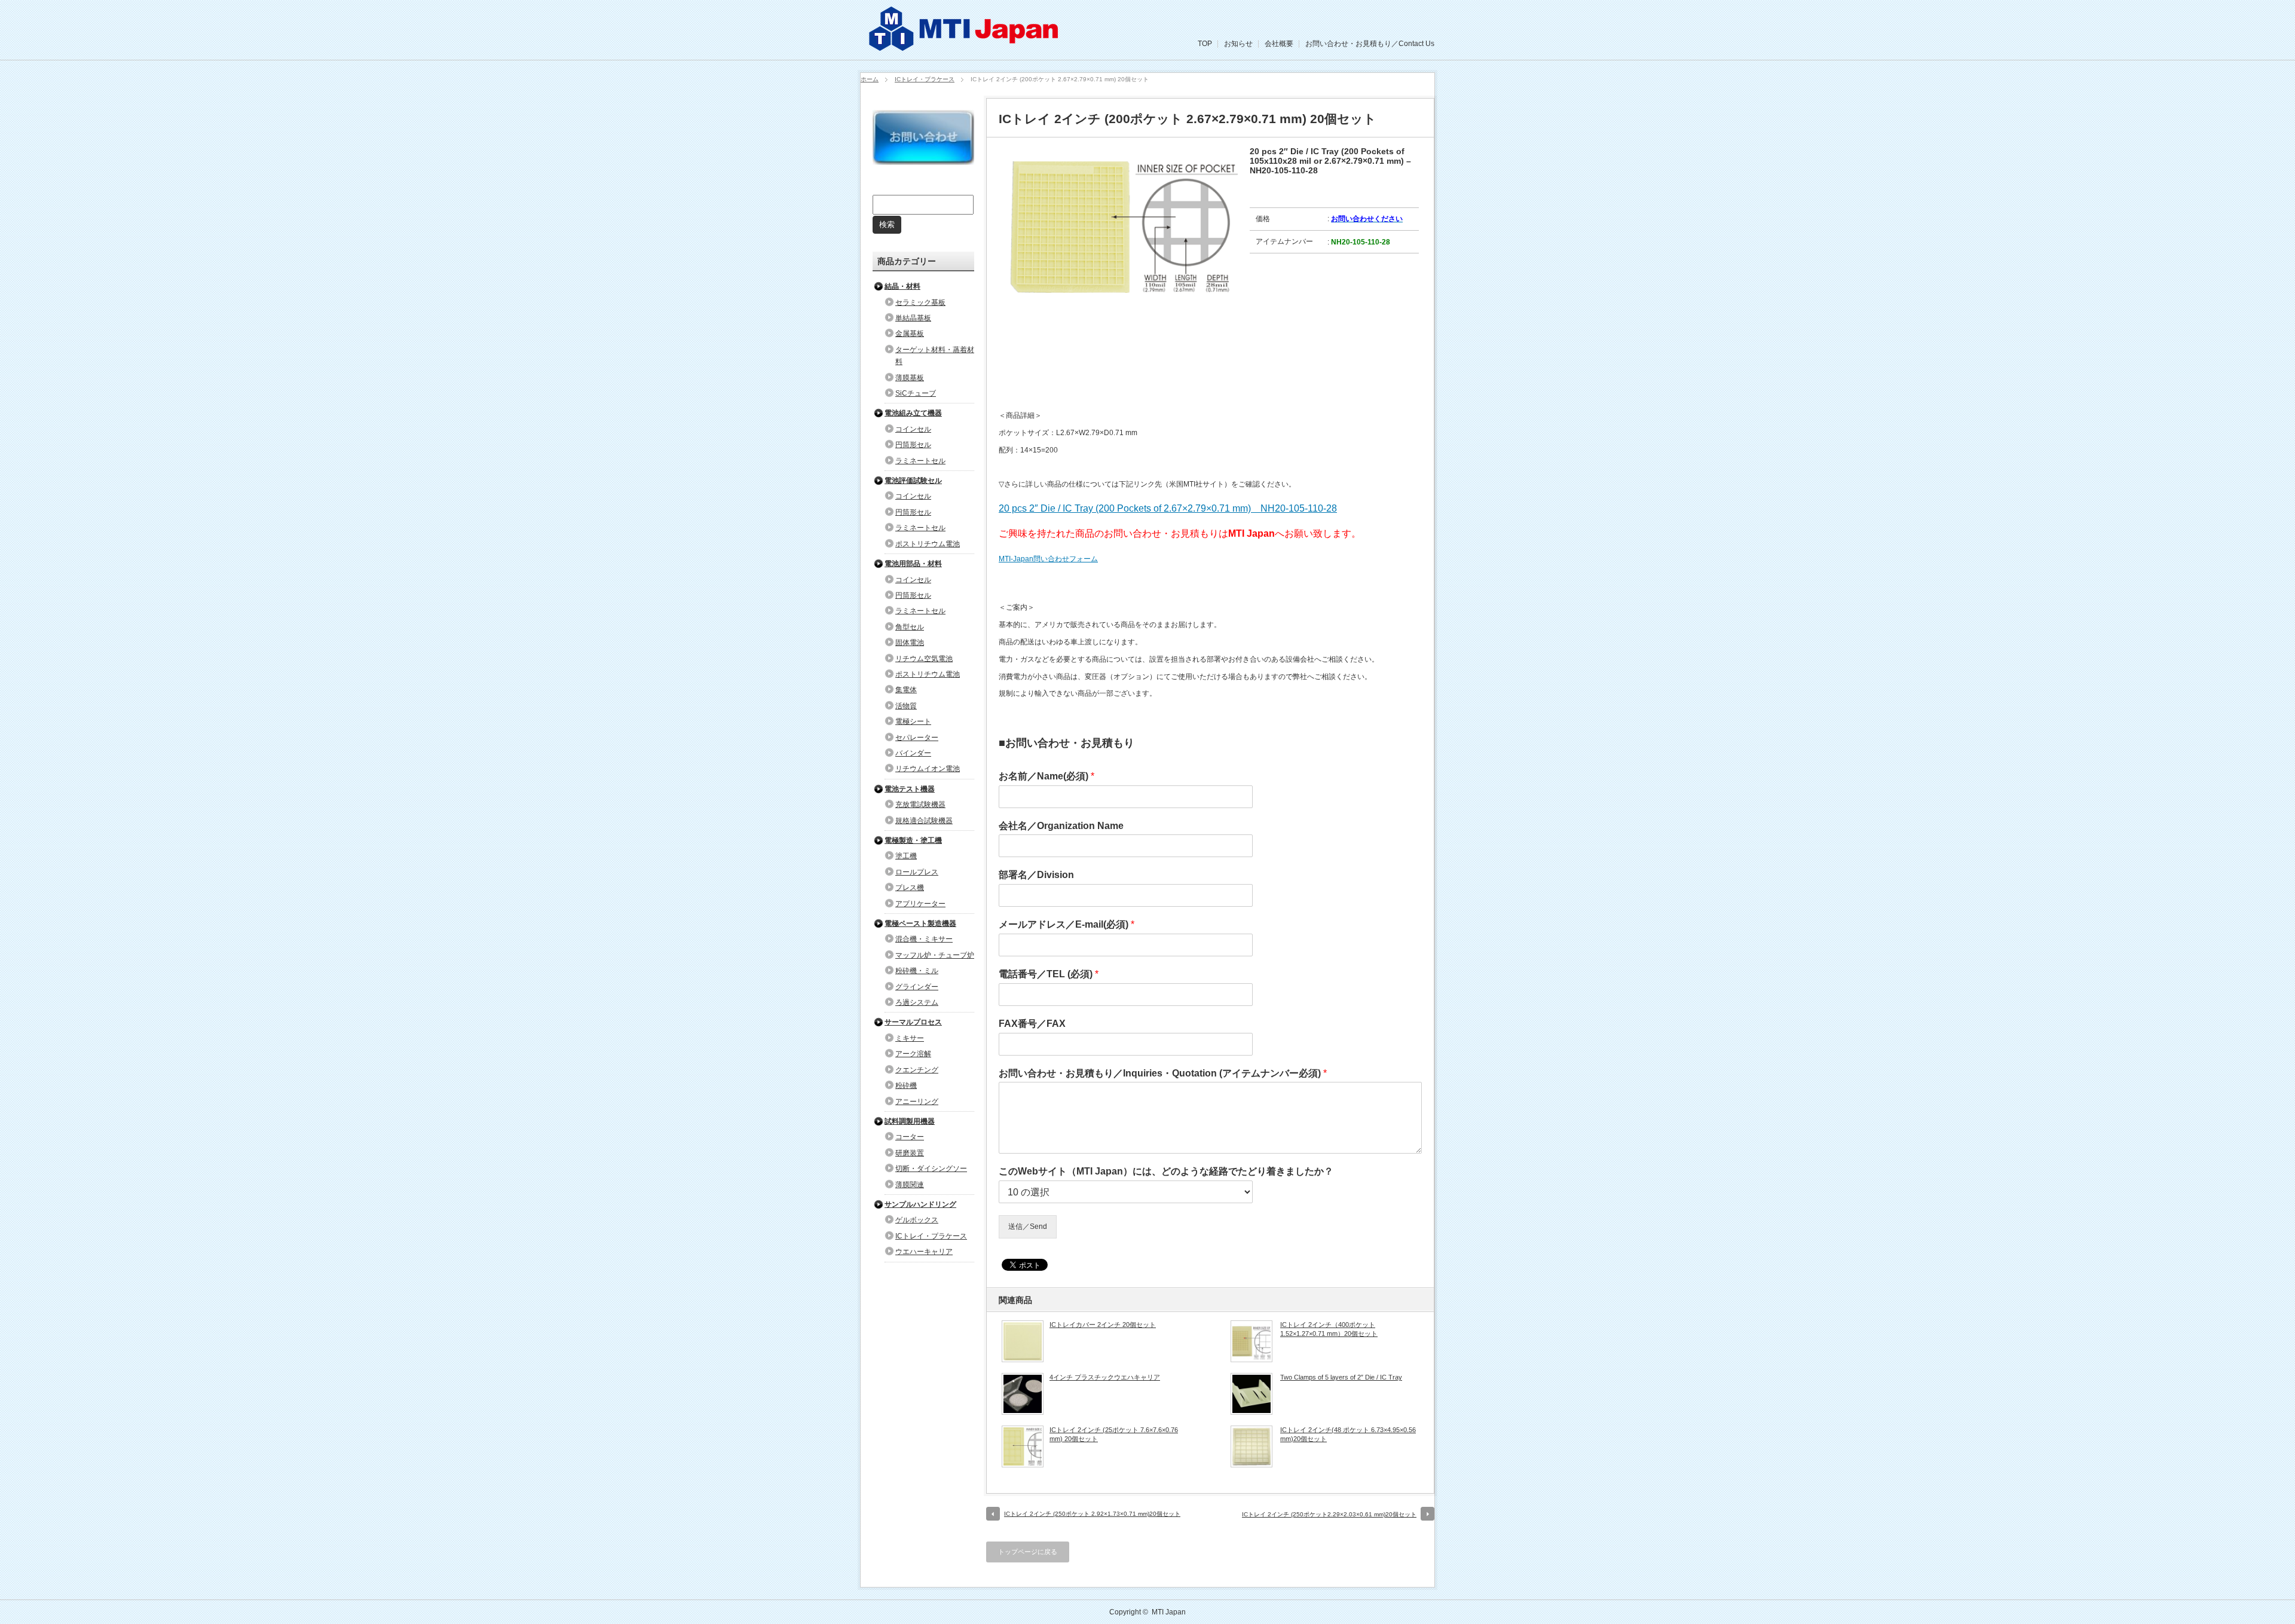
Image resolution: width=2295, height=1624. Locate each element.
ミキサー (910, 1038)
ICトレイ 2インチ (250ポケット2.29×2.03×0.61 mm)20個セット (1329, 1514)
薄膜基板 (910, 378)
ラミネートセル (920, 461)
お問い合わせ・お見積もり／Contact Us (1370, 44)
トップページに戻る (1028, 1552)
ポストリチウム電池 (928, 544)
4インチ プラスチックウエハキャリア (1105, 1377)
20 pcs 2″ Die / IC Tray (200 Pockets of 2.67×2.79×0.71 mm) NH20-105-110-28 (1168, 508)
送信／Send (1028, 1227)
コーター (910, 1137)
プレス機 (910, 888)
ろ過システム (917, 1002)
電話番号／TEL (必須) (1049, 974)
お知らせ (1238, 44)
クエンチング (917, 1070)
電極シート (913, 721)
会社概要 (1279, 44)
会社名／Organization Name (1061, 826)
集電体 (906, 690)
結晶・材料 (902, 286)
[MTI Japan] (965, 48)
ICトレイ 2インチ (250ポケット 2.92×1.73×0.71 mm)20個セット (1092, 1514)
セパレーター (917, 738)
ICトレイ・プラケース (925, 79)
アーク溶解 (913, 1054)
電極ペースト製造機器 (920, 923)
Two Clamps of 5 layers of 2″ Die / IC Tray (1341, 1377)
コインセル (913, 429)
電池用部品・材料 (913, 564)
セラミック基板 (920, 302)
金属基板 (910, 334)
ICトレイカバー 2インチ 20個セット (1103, 1325)
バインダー (913, 753)
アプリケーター (920, 904)
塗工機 (906, 856)
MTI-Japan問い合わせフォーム (1048, 559)
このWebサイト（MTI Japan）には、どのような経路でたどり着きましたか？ (1166, 1171)
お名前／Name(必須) (1046, 776)
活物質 (906, 706)
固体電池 (910, 643)
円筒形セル (913, 445)
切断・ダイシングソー (931, 1169)
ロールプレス (917, 872)
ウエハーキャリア (924, 1252)
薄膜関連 (910, 1185)
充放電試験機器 (920, 805)
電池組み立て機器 (913, 413)
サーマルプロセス (913, 1022)
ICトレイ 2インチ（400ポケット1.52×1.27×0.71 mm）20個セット (1329, 1329)
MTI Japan (1169, 1612)
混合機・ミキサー (924, 939)
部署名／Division (1036, 875)
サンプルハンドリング (920, 1204)
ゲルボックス (917, 1220)
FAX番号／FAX (1032, 1024)
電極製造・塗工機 (913, 840)
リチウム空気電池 (924, 659)
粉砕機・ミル (917, 971)
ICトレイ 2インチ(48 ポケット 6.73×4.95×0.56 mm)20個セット (1348, 1434)
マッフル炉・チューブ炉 (935, 955)
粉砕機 (906, 1085)
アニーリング (917, 1102)
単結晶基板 (913, 318)
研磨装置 (910, 1153)
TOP (1205, 44)
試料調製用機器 (910, 1121)
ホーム (870, 79)
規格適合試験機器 (924, 821)
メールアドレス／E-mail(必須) (1067, 924)
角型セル (910, 627)
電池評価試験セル (913, 481)
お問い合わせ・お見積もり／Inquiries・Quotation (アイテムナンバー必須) (1163, 1073)
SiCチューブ (916, 393)
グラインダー (917, 987)
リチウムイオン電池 (928, 769)
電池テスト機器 (910, 789)
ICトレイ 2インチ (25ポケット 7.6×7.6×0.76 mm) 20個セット (1114, 1434)
